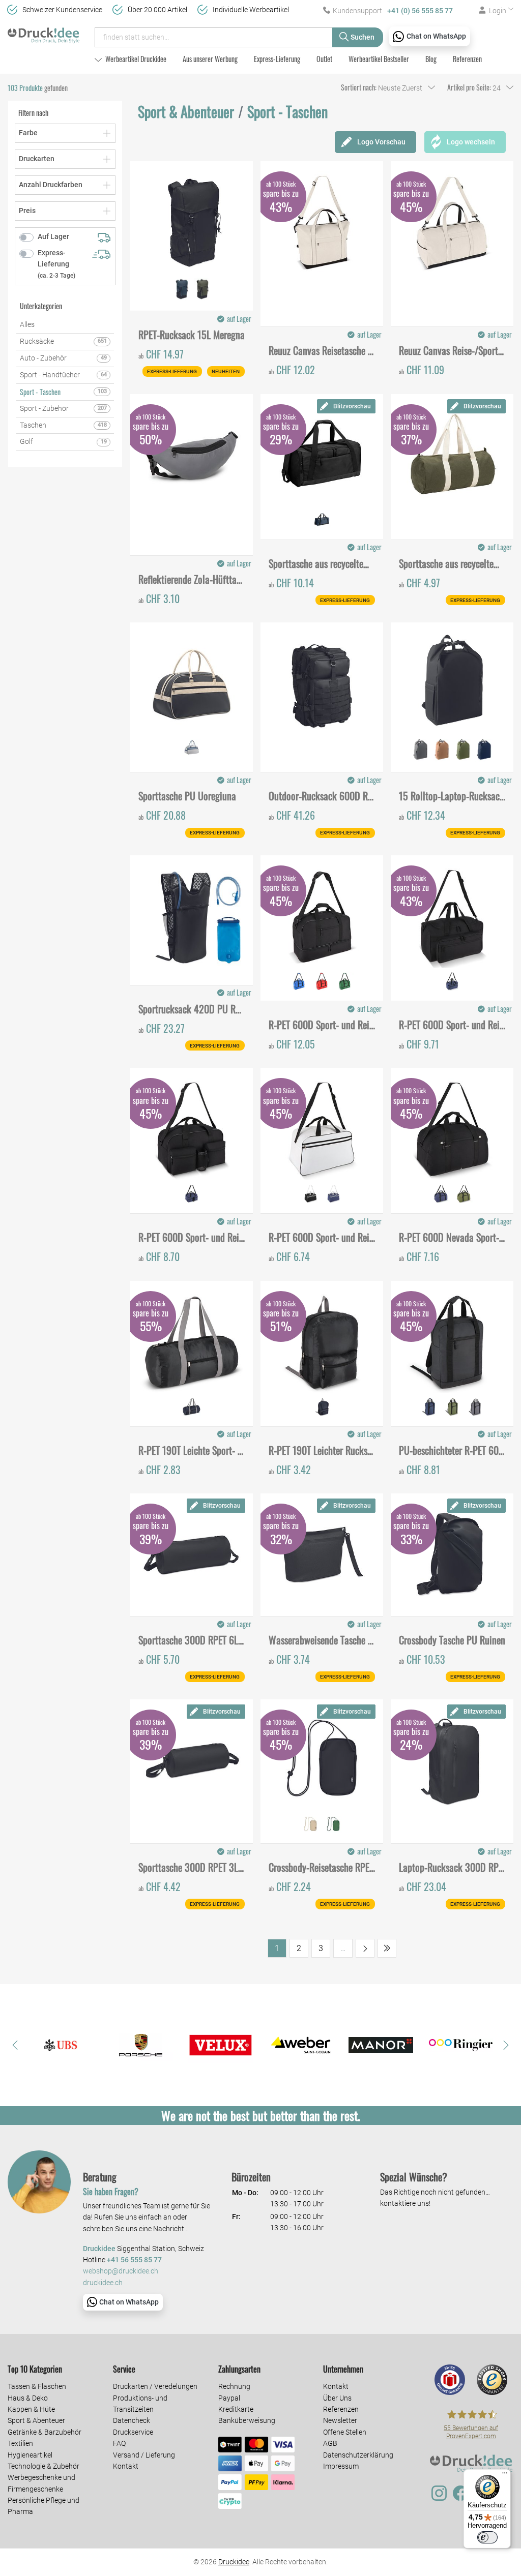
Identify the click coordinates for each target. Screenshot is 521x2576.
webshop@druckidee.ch (121, 2271)
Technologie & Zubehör (44, 2466)
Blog (431, 59)
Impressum (341, 2466)
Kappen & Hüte (31, 2409)
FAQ (119, 2443)
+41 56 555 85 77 (134, 2260)
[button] (15, 2045)
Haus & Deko (28, 2398)
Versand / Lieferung (144, 2455)
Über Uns (337, 2398)
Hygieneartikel (30, 2455)
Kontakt (126, 2466)
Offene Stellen (345, 2432)
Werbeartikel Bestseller (379, 59)
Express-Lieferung (277, 59)
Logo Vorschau (381, 142)
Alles (27, 324)
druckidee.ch (103, 2283)
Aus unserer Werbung (210, 59)
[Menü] (505, 2475)
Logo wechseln (471, 142)
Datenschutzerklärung (358, 2455)
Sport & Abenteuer (36, 2420)
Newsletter (340, 2420)
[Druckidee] (44, 33)
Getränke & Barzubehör (45, 2432)
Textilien (20, 2443)
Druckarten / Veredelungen (155, 2386)
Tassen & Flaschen (37, 2386)
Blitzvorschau (352, 406)
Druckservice (133, 2432)
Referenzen (467, 59)
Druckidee (234, 2562)
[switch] (487, 2537)
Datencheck (132, 2420)
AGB (330, 2443)
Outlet (324, 59)
